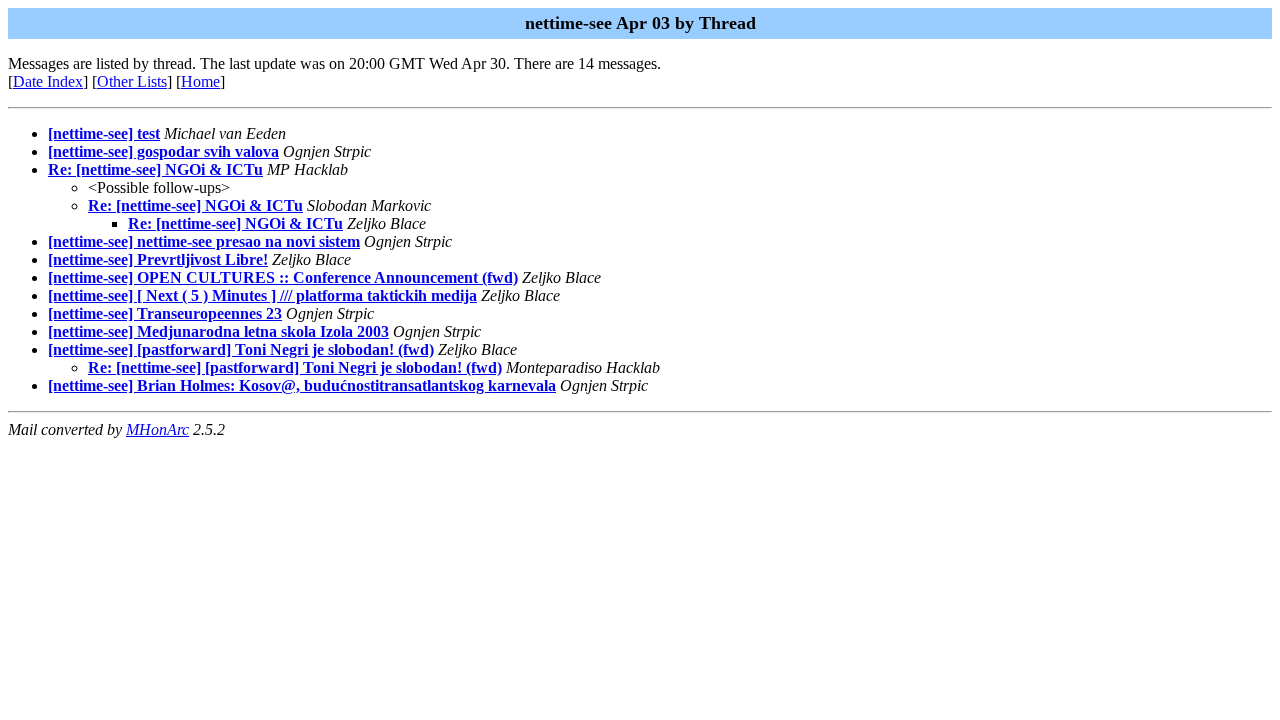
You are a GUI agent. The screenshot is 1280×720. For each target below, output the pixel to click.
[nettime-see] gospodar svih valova (163, 151)
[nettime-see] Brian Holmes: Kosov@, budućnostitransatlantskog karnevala (302, 385)
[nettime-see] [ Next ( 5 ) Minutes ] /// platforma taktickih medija (262, 295)
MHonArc (157, 429)
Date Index (48, 81)
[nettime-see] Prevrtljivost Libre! (158, 259)
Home (200, 81)
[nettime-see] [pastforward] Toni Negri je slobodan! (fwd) (241, 349)
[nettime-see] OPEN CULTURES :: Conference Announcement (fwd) (283, 277)
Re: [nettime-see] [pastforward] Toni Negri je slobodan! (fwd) (295, 367)
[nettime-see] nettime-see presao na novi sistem (204, 241)
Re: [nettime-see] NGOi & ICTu (155, 169)
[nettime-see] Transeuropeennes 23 (165, 313)
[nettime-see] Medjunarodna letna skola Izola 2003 (218, 331)
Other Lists (132, 81)
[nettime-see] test (104, 133)
